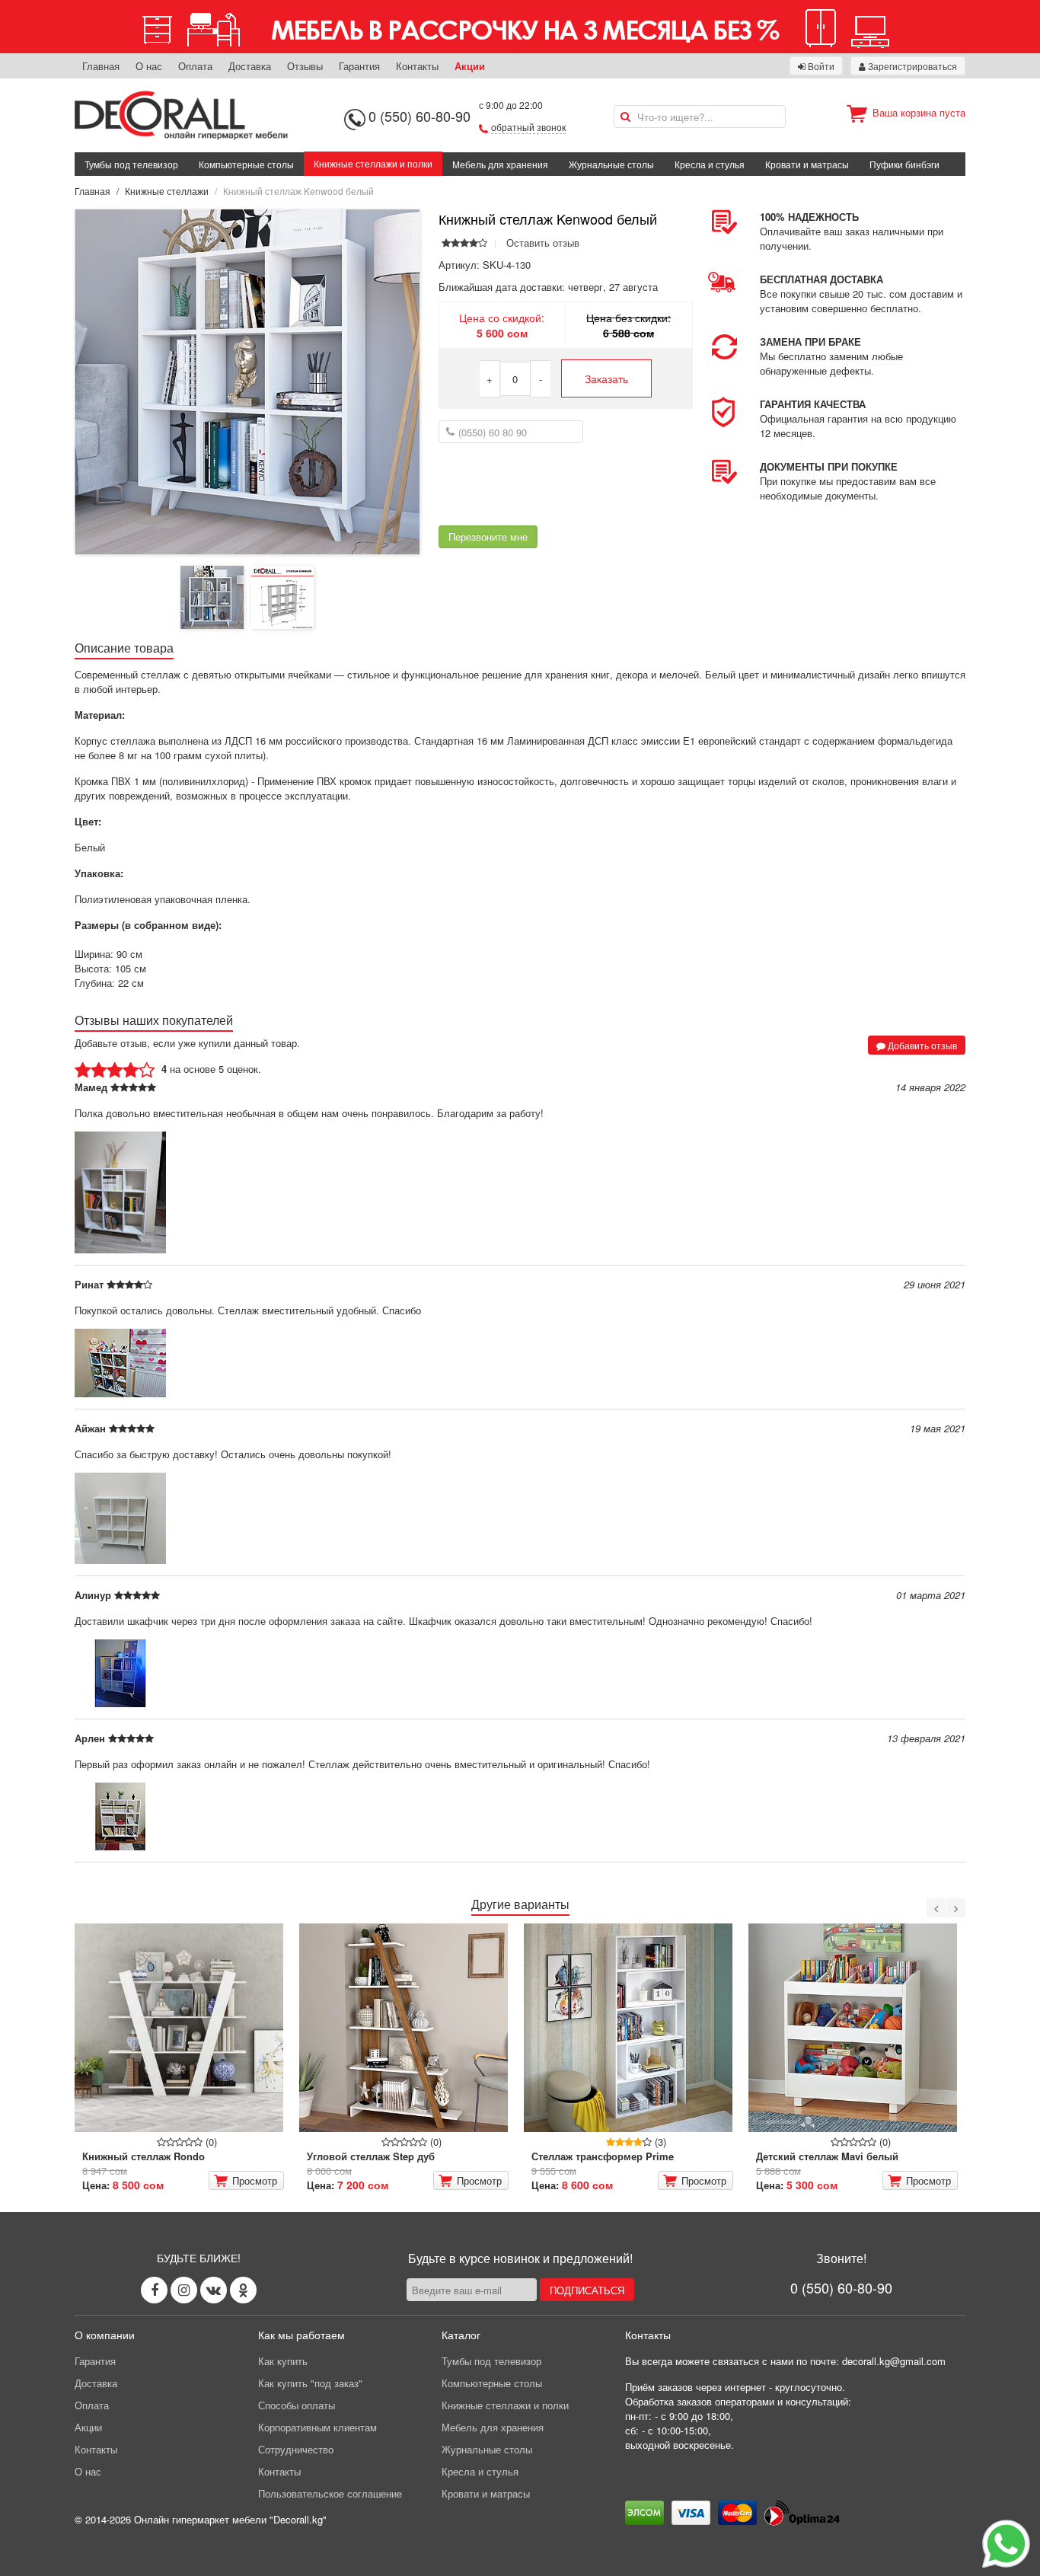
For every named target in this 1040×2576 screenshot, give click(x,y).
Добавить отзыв (921, 1045)
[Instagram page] (184, 2290)
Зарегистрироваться (911, 66)
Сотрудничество (296, 2449)
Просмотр (255, 2180)
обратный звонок (528, 127)
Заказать (606, 378)
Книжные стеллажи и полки (373, 163)
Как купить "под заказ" (310, 2383)
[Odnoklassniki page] (243, 2290)
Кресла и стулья (710, 164)
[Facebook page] (154, 2290)
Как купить (283, 2361)
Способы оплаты (297, 2405)
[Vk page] (214, 2290)
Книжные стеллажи (167, 191)
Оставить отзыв (543, 243)
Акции (470, 66)
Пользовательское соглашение (330, 2493)
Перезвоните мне (488, 536)
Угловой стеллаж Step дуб (371, 2156)
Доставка (250, 66)
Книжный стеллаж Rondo (144, 2156)
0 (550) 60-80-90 (420, 116)
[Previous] (936, 1908)
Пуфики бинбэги (904, 164)
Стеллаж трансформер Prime (603, 2156)
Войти (820, 66)
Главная (101, 66)
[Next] (956, 1908)
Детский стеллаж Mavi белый (827, 2156)
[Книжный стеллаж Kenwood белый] (247, 380)
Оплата (195, 66)
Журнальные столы (611, 164)
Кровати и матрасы (807, 164)
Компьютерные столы (246, 164)
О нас (149, 66)
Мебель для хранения (500, 164)
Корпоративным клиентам (317, 2427)
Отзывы (305, 66)
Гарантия (359, 66)
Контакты (417, 66)
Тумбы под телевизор (131, 164)
